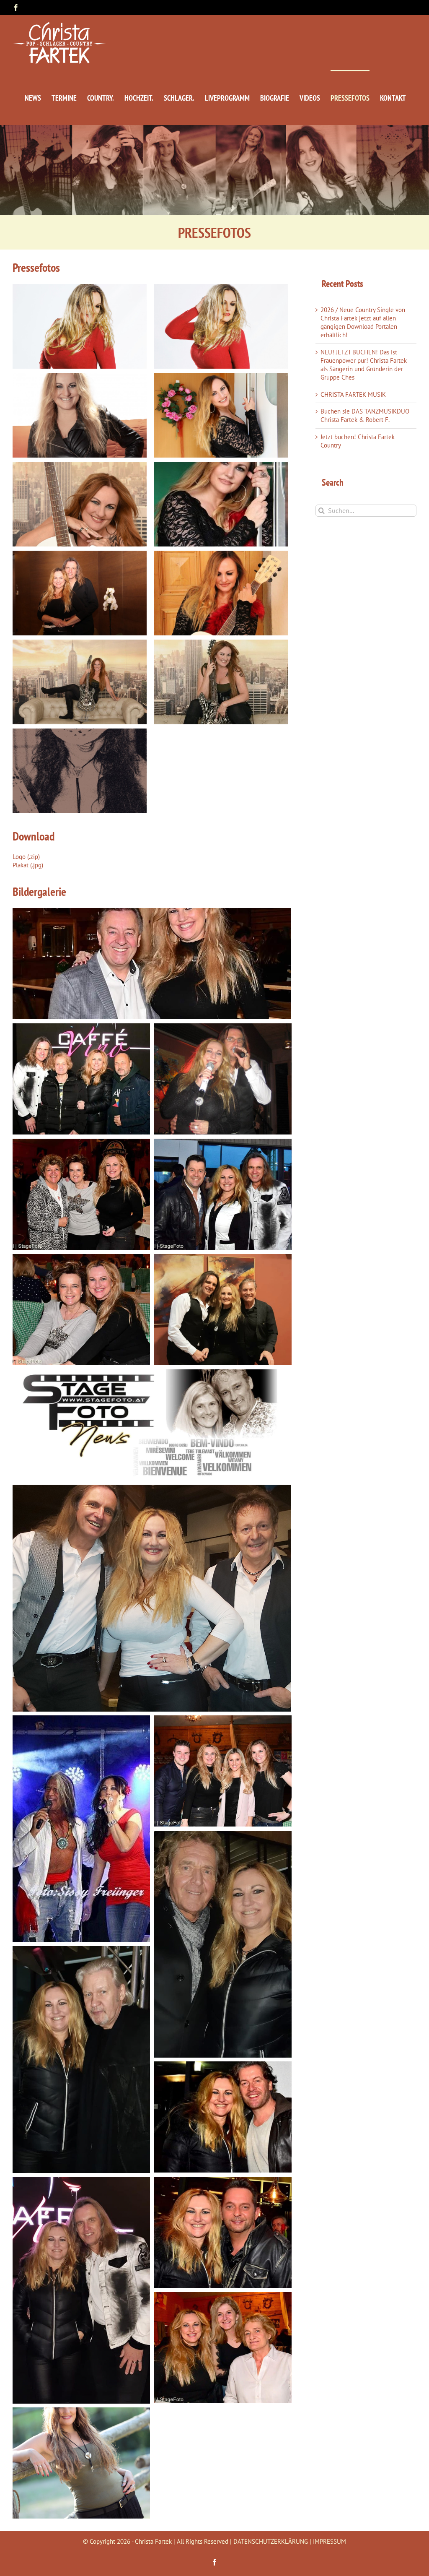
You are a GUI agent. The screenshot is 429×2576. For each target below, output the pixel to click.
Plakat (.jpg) (28, 865)
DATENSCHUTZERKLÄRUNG (271, 2541)
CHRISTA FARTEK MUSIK (353, 394)
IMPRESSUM (330, 2541)
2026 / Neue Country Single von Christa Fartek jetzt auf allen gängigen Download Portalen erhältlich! (363, 322)
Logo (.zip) (26, 857)
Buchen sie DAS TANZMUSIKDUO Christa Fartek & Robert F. (365, 415)
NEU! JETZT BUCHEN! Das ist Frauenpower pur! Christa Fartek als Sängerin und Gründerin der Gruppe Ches (364, 365)
